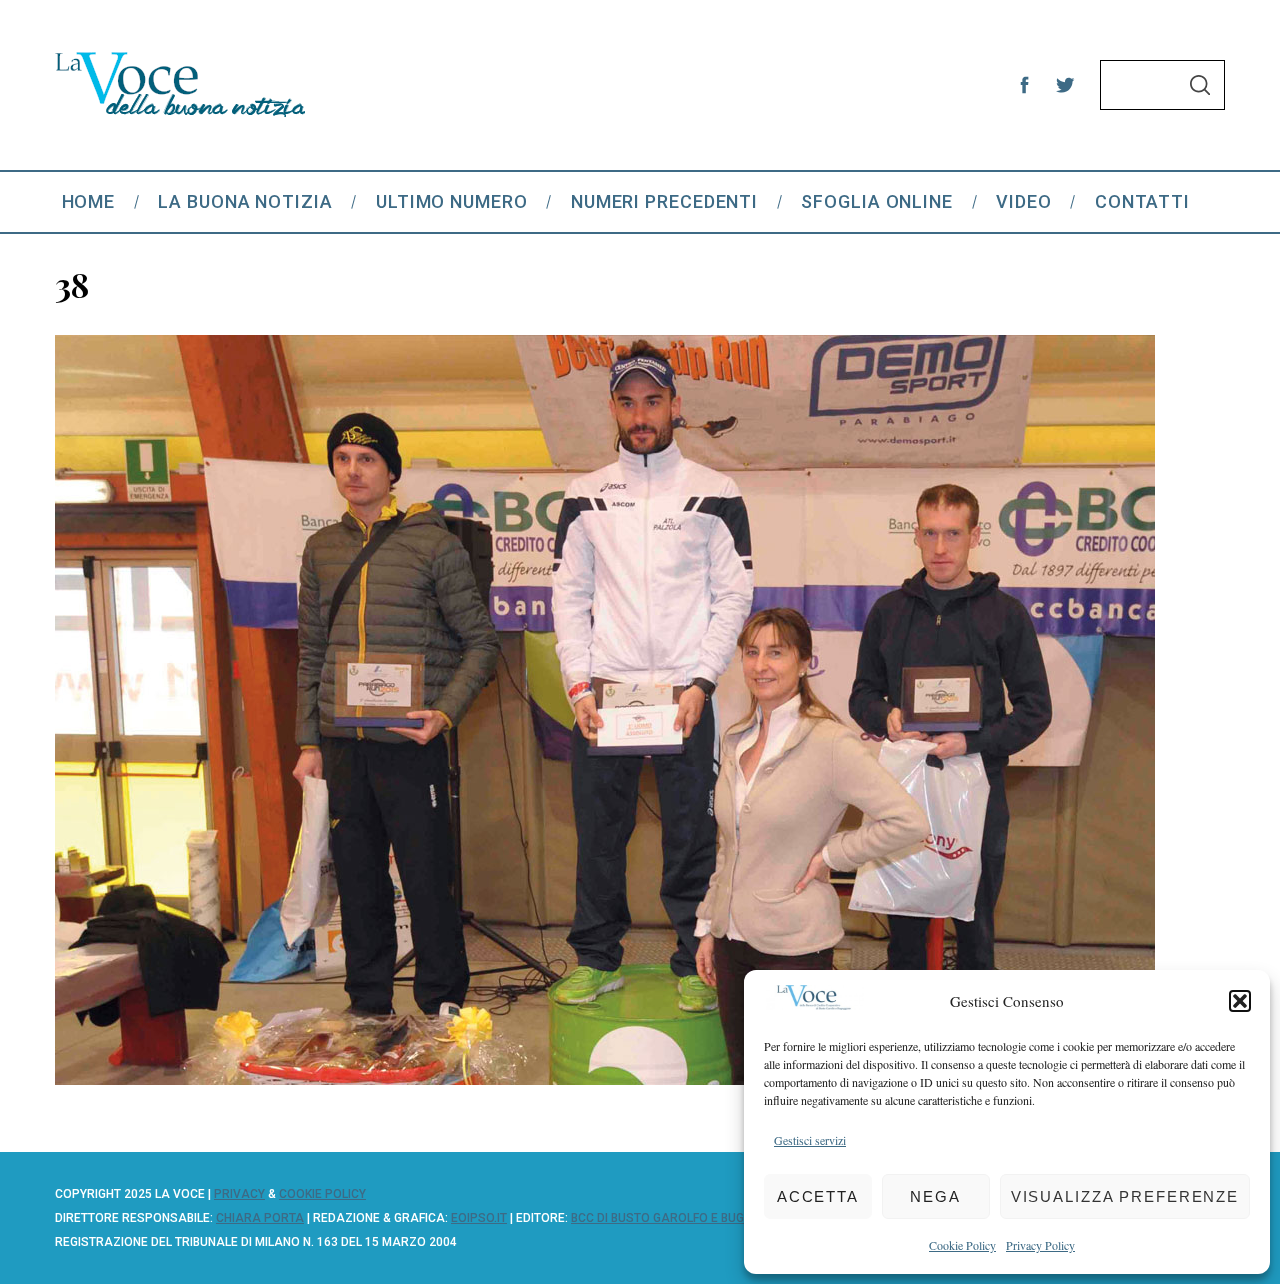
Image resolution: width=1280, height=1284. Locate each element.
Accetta (818, 1196)
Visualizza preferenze (1125, 1196)
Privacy (239, 1194)
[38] (605, 1078)
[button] (1240, 1001)
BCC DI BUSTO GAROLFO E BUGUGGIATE (682, 1218)
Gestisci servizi (810, 1140)
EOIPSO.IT (479, 1218)
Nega (935, 1196)
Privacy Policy (1040, 1245)
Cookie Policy (962, 1245)
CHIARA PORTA (260, 1218)
